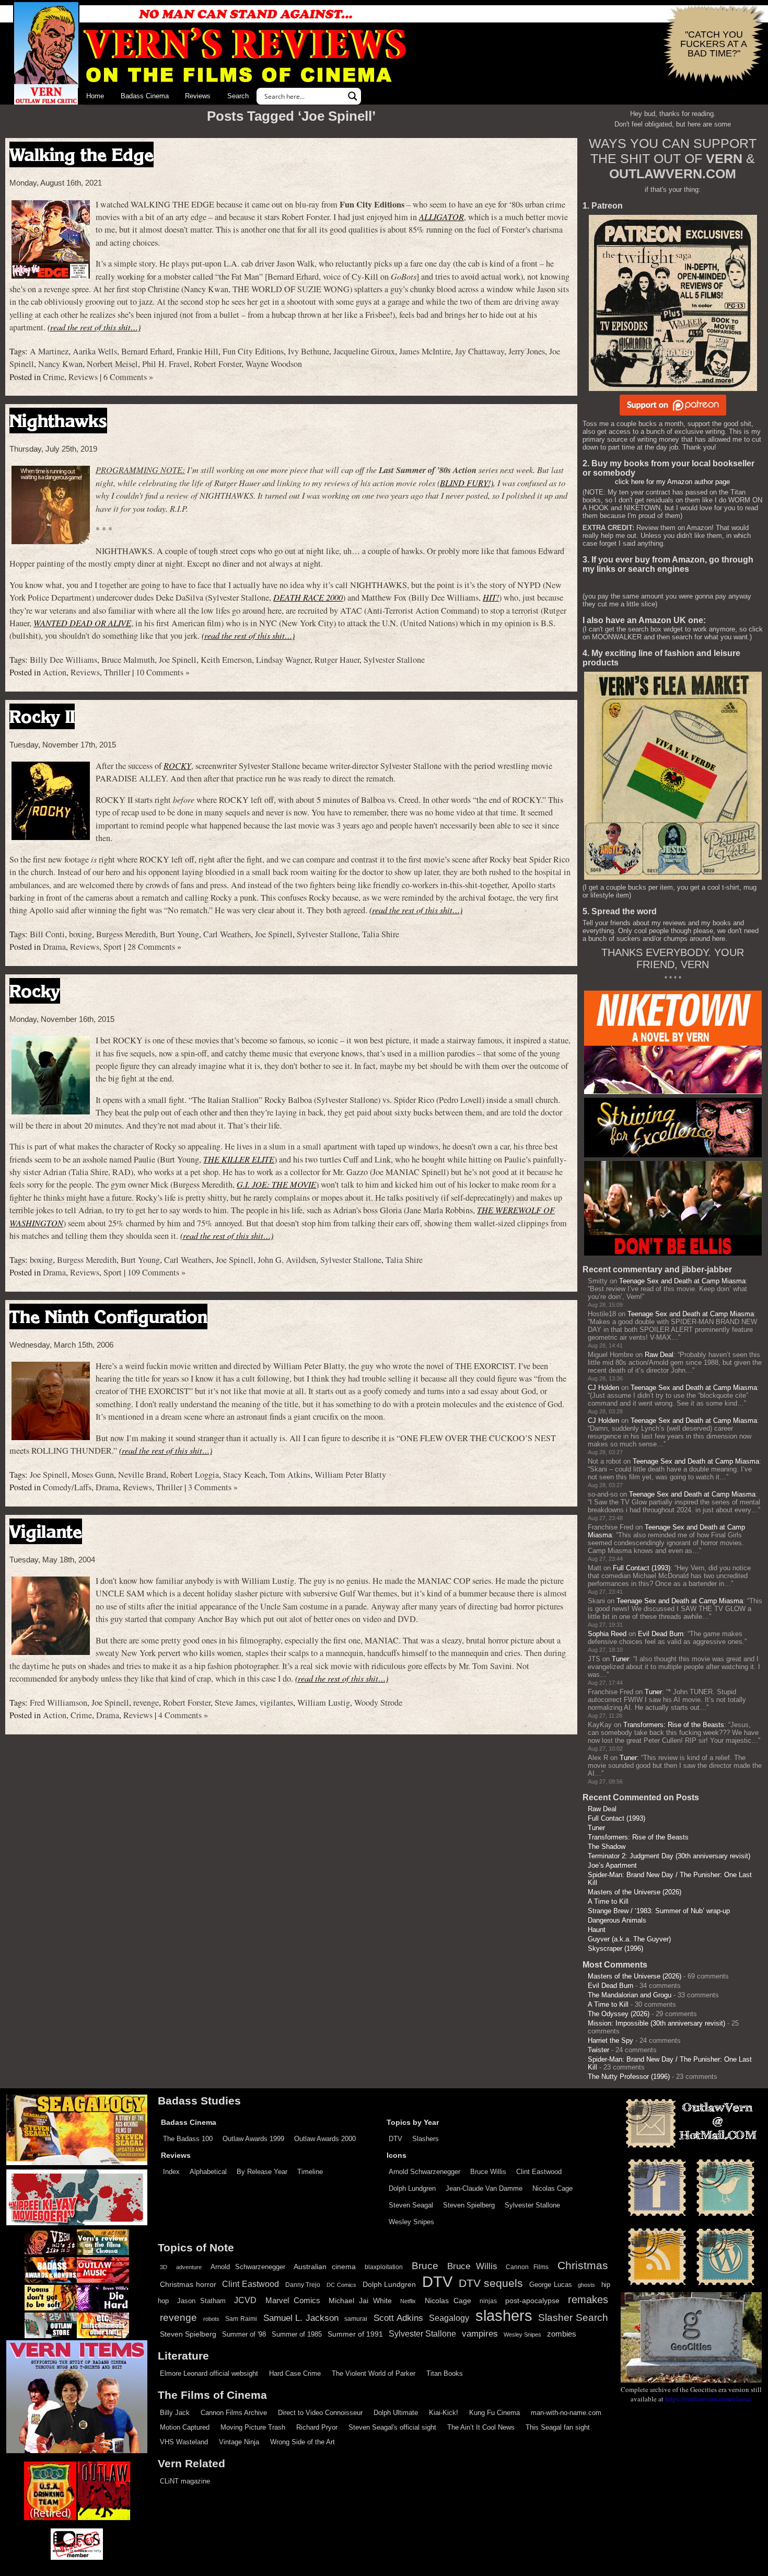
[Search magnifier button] (353, 96)
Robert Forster (218, 364)
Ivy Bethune (309, 351)
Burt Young (179, 934)
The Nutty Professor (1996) (629, 2077)
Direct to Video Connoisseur (320, 2413)
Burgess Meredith (126, 934)
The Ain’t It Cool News (481, 2427)
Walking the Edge (82, 154)
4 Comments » (183, 1715)
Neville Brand (142, 1475)
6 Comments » (128, 377)
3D (164, 2267)
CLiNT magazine (185, 2481)
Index (171, 2172)
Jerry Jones (527, 351)
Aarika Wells (95, 351)
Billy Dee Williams (63, 660)
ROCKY (177, 766)
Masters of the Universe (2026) (635, 1892)
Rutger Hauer (337, 660)
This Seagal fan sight (558, 2427)
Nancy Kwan (60, 364)
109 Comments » (156, 1272)
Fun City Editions (253, 351)
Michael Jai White (360, 2301)
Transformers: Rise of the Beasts (674, 1725)
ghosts (586, 2285)
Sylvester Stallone (394, 660)
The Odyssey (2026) (619, 2014)
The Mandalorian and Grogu (630, 1995)
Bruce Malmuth (128, 660)
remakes (588, 2299)
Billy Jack (175, 2413)
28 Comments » (154, 947)
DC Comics (341, 2285)
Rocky (35, 991)
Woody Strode (378, 1703)
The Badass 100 (188, 2139)
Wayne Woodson (274, 364)
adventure (189, 2267)
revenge (146, 1703)
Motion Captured (185, 2427)
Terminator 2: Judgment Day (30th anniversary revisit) (669, 1856)
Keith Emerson (226, 660)
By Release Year (262, 2172)
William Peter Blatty (350, 1475)
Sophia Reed (607, 1634)
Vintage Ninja (239, 2442)
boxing (80, 934)
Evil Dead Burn (661, 1634)
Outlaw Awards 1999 (253, 2139)
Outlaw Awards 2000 (325, 2139)
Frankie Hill (197, 351)
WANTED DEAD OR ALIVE (82, 623)
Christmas (583, 2265)
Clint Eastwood (539, 2172)
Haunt (597, 1930)
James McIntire (425, 351)
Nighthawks (58, 421)
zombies (562, 2334)
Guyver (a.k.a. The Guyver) (629, 1939)
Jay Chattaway (480, 351)
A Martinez (49, 351)
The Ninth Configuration (108, 1316)
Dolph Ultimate (396, 2413)
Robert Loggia (195, 1475)
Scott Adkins (398, 2318)
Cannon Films (527, 2267)
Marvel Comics (293, 2300)
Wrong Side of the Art (302, 2442)
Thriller (117, 672)
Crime (54, 377)
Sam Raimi (241, 2319)
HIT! (491, 597)
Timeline (310, 2172)
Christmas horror (188, 2284)
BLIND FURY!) (467, 483)
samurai (356, 2319)
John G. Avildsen (287, 1260)
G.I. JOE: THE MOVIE (276, 1184)
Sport (113, 947)
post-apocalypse (532, 2301)
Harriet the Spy (610, 2040)
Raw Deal (659, 1355)
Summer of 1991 (355, 2334)
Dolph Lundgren (412, 2188)
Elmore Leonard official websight (209, 2373)
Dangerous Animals (617, 1920)
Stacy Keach (244, 1475)
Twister (598, 2050)
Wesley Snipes (411, 2222)
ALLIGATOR (441, 217)
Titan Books (445, 2373)
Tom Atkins (290, 1475)
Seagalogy (449, 2318)
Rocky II (42, 716)
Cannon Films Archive (234, 2413)
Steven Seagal (411, 2205)
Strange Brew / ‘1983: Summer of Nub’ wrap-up (659, 1911)
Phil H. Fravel (166, 364)
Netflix (408, 2301)
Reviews (198, 96)
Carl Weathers (227, 934)
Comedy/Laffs (67, 1487)
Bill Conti (47, 934)
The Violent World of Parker (374, 2373)
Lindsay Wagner (283, 660)
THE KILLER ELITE (239, 1159)
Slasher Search (573, 2318)
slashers (504, 2316)
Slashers (426, 2139)
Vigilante (46, 1531)
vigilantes (276, 1703)
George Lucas (551, 2285)
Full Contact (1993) (642, 1568)
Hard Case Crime (295, 2373)
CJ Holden (603, 1388)
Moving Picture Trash (253, 2427)
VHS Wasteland (184, 2442)
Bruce (425, 2266)
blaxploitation (384, 2267)
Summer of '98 (244, 2334)
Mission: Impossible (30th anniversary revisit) (656, 2023)
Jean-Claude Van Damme (484, 2188)
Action (55, 672)
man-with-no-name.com (566, 2413)
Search (238, 96)
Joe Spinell (178, 660)
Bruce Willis (488, 2172)
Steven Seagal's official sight (392, 2427)
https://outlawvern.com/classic (708, 2399)
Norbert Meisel (112, 364)
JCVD (245, 2300)
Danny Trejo (303, 2285)
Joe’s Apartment (612, 1865)
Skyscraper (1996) (615, 1948)
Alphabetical (208, 2172)
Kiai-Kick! (444, 2413)
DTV (395, 2139)
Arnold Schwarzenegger (424, 2172)
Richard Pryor (317, 2427)
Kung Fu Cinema (494, 2413)
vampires (480, 2333)
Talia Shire (381, 934)
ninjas (488, 2301)
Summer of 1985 (297, 2334)
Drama (54, 947)
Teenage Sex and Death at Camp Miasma (682, 1281)
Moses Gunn (93, 1475)
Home (95, 96)
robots (211, 2319)
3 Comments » (213, 1487)
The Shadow (607, 1847)
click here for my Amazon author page (672, 482)
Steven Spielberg (469, 2205)
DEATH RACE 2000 (308, 597)
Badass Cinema (145, 96)
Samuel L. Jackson (301, 2318)
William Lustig (324, 1703)
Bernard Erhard (147, 351)
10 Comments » (163, 672)
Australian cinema (325, 2267)
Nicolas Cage (552, 2188)
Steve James (235, 1703)
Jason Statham (201, 2301)
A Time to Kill (608, 1901)
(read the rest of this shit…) (94, 327)
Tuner (620, 1659)
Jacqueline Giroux (364, 351)
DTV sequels (491, 2283)
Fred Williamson (59, 1703)
